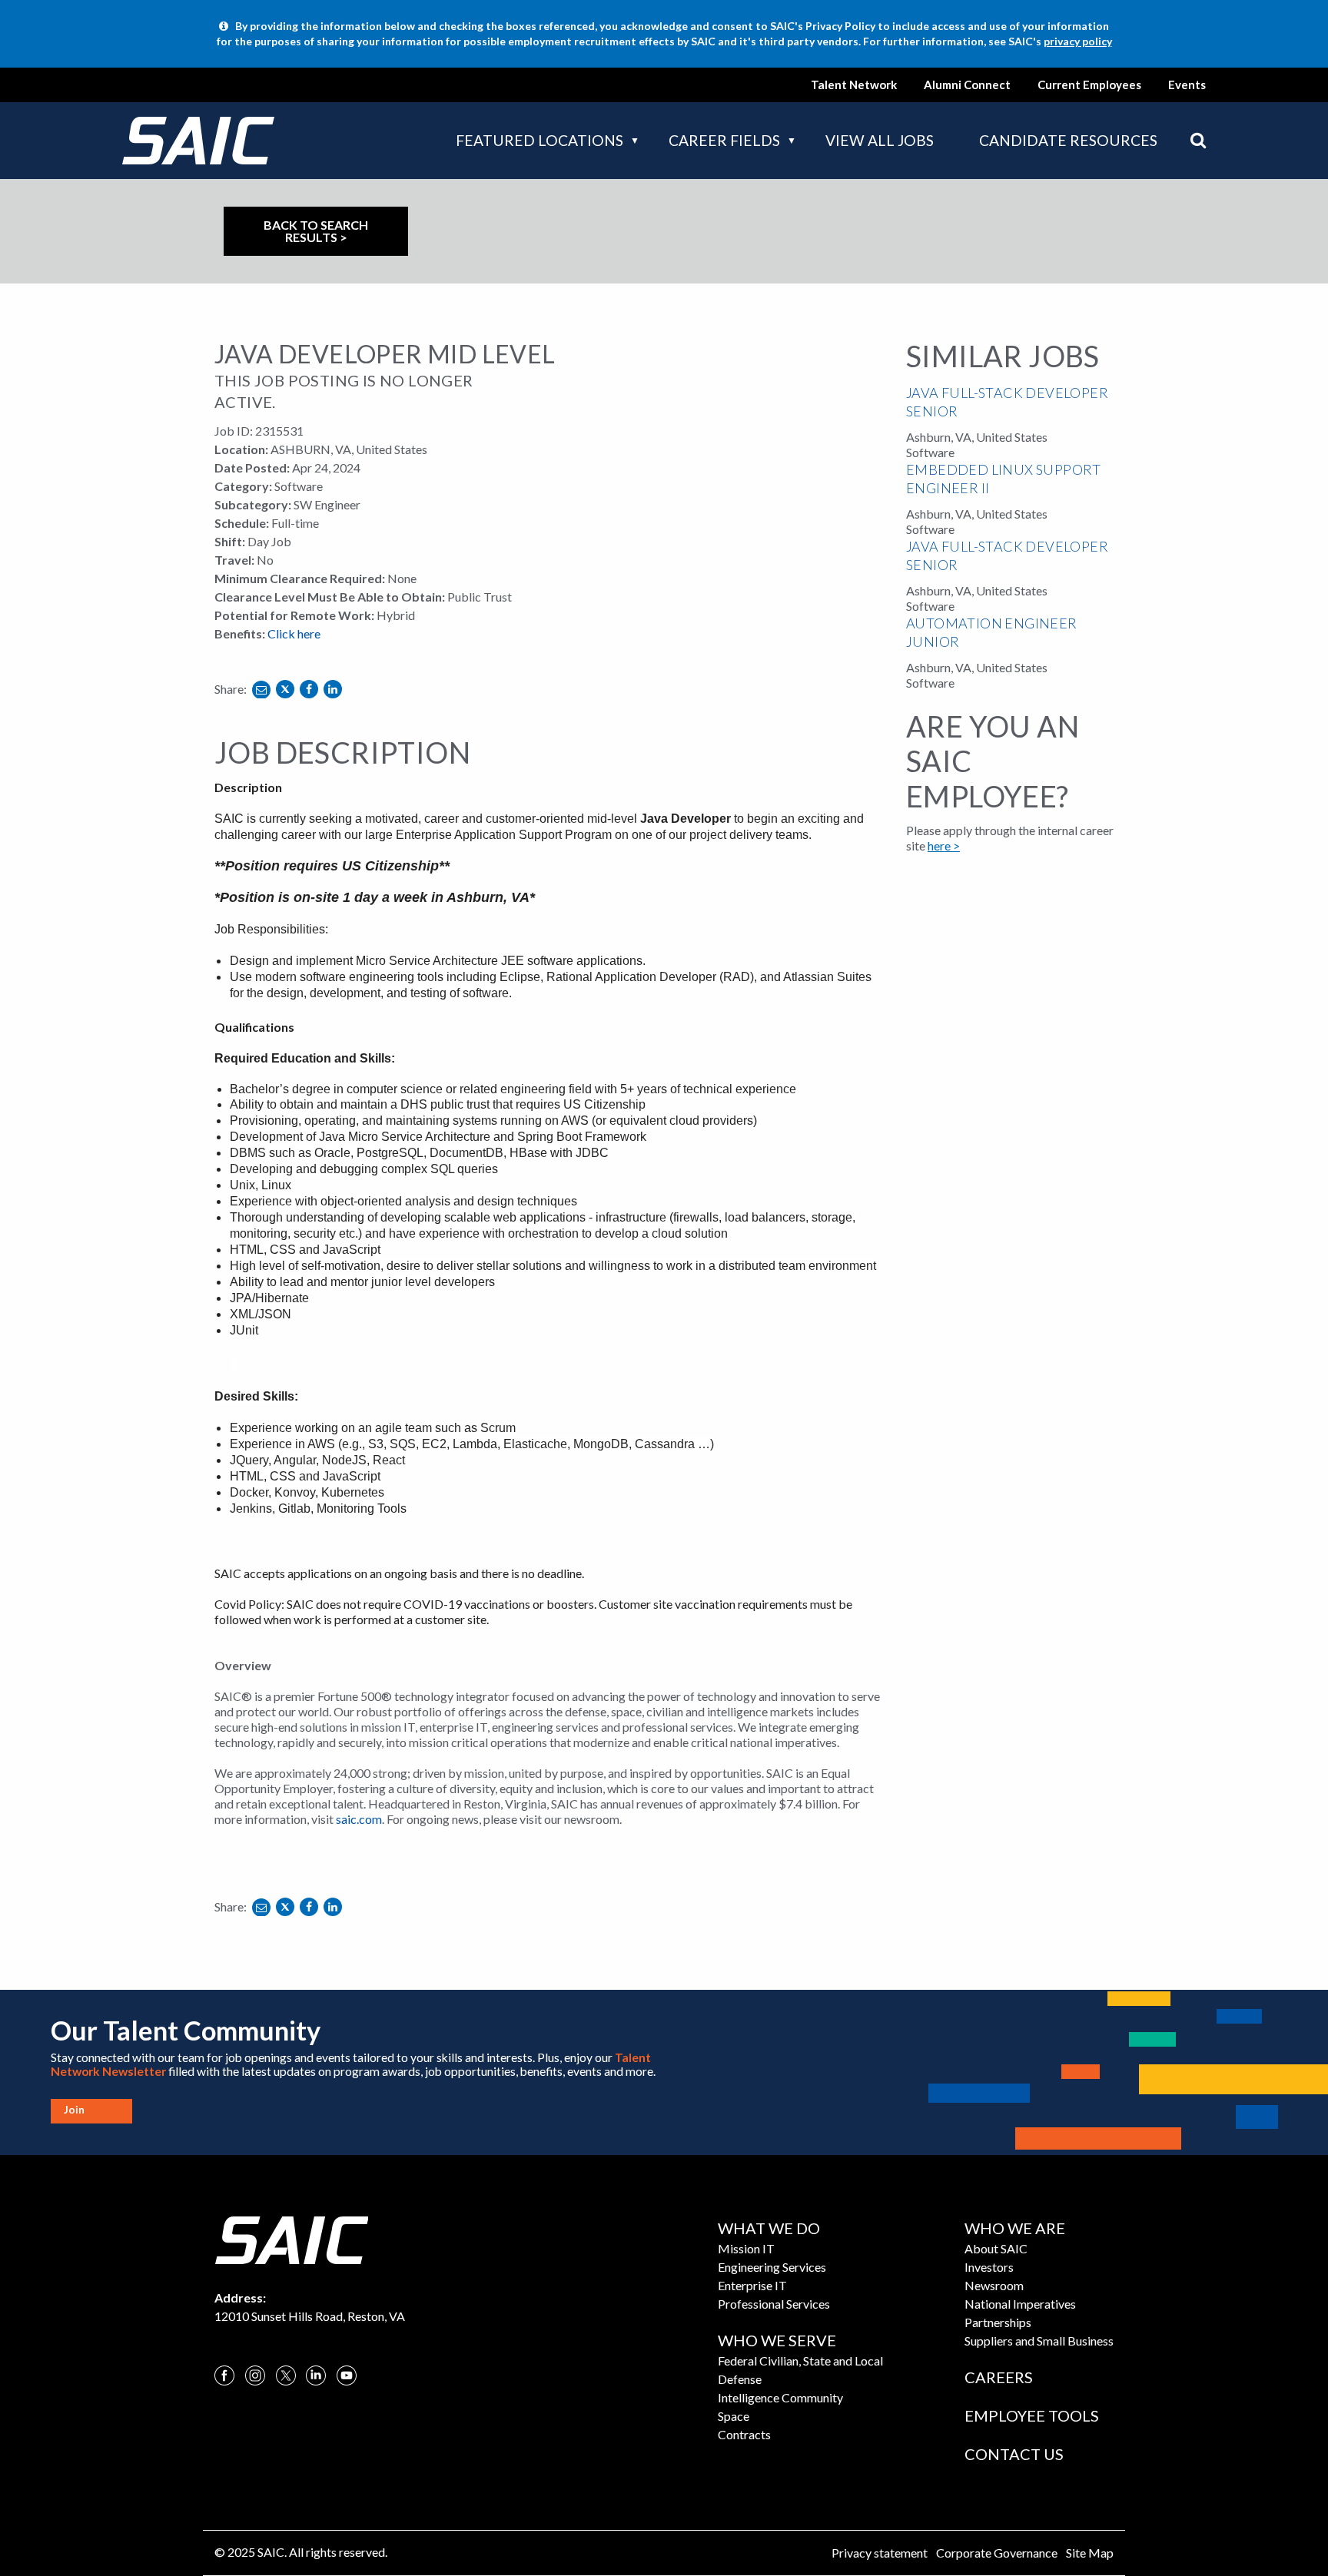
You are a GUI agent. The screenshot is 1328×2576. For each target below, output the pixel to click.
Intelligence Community (780, 2397)
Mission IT (746, 2248)
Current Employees (1089, 85)
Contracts (744, 2434)
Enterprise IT (752, 2285)
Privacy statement (880, 2553)
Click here (294, 633)
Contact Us (1014, 2454)
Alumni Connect (967, 85)
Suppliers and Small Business (1039, 2341)
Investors (989, 2267)
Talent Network (854, 85)
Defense (740, 2379)
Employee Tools (1032, 2415)
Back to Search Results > (316, 231)
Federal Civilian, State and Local (800, 2361)
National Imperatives (1020, 2304)
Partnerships (998, 2322)
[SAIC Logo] (291, 2238)
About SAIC (996, 2248)
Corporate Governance (997, 2553)
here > (944, 845)
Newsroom (994, 2285)
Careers (999, 2377)
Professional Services (774, 2304)
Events (1187, 85)
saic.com (359, 1819)
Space (734, 2416)
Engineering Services (772, 2267)
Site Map (1090, 2553)
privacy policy (1078, 41)
